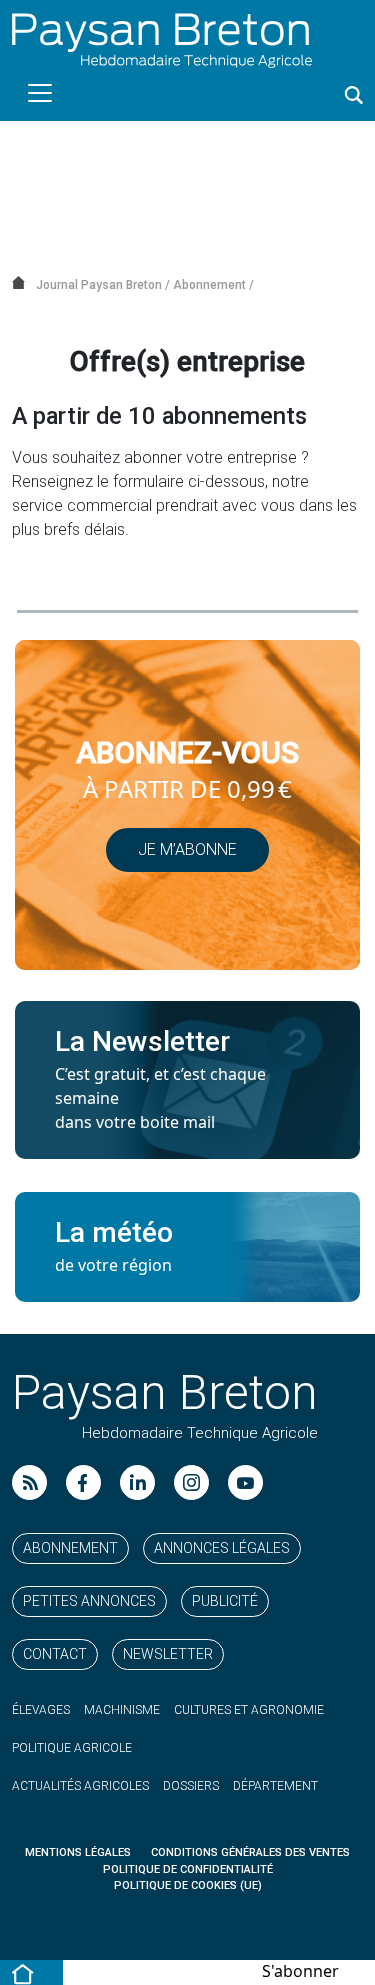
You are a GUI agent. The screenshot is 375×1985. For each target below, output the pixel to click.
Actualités (80, 1786)
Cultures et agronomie (249, 1710)
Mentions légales (78, 1852)
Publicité (225, 1601)
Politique (72, 1748)
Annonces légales (222, 1548)
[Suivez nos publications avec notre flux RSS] (29, 1482)
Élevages (41, 1710)
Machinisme (122, 1710)
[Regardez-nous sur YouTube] (245, 1482)
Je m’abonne (187, 849)
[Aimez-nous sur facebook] (83, 1482)
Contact (55, 1654)
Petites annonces (89, 1601)
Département (275, 1786)
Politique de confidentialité (188, 1869)
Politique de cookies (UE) (188, 1885)
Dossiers (191, 1786)
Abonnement (70, 1548)
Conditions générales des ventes (250, 1852)
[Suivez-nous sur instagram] (191, 1482)
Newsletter (168, 1654)
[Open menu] (40, 93)
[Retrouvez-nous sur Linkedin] (137, 1482)
